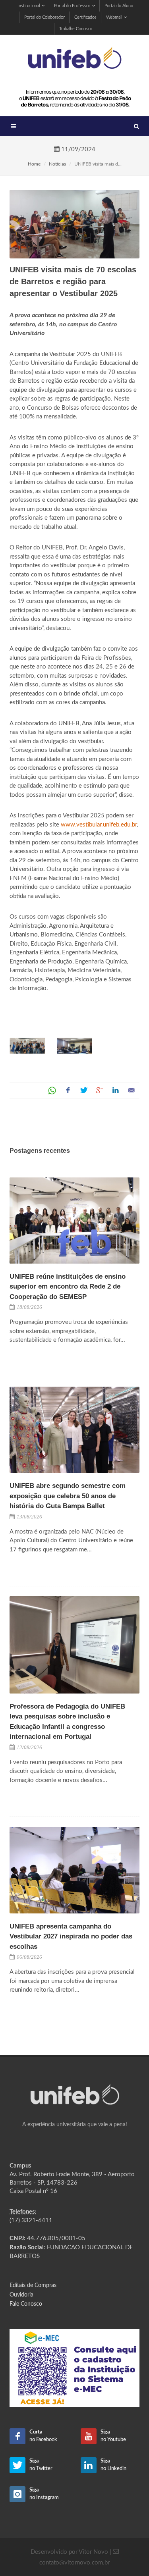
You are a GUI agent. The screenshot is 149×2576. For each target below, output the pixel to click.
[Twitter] (84, 1091)
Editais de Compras (33, 2285)
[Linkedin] (116, 1091)
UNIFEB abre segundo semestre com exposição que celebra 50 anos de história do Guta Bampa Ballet (68, 1496)
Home (34, 164)
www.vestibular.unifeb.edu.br (99, 825)
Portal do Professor (72, 6)
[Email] (132, 1091)
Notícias (57, 164)
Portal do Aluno (119, 6)
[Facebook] (68, 1091)
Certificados (85, 17)
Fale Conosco (26, 2304)
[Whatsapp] (52, 1091)
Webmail (114, 17)
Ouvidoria (21, 2295)
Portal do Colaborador (45, 17)
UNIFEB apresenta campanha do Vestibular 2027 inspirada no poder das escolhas (71, 1936)
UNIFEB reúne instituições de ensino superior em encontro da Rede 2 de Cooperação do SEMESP (68, 1287)
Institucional (29, 6)
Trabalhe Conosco (76, 29)
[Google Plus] (100, 1091)
